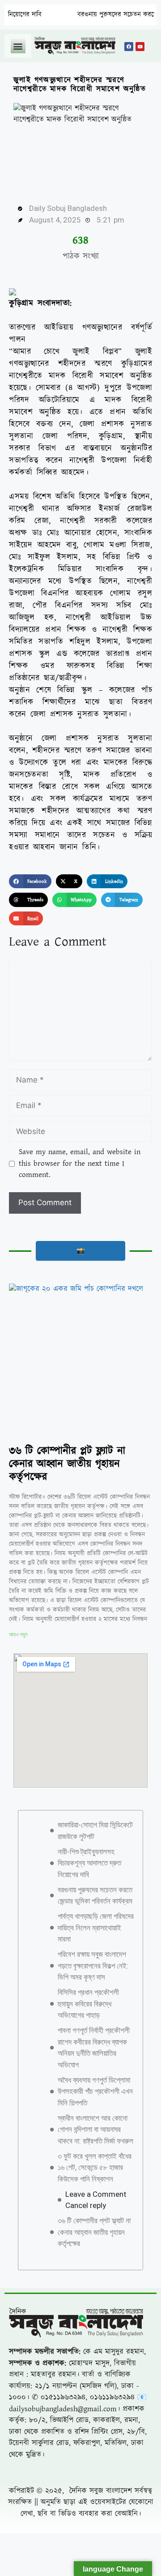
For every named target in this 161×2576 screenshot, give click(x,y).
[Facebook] (129, 47)
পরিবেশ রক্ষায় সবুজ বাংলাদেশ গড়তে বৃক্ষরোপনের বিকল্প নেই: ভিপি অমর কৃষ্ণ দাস (93, 1966)
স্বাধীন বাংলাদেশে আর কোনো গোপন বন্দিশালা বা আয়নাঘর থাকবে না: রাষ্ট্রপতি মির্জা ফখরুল (95, 2129)
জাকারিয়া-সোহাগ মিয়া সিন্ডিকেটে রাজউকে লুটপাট (95, 1831)
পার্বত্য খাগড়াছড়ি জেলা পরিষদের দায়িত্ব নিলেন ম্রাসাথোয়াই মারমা (96, 1928)
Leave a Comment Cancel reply (96, 2200)
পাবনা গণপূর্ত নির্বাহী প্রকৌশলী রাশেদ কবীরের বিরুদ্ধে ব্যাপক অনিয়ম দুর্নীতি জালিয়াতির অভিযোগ (94, 2048)
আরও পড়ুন (18, 1635)
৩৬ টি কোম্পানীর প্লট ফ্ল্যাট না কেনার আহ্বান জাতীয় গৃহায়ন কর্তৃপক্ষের (67, 1464)
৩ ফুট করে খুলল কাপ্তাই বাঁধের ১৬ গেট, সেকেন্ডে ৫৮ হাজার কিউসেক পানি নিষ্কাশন (95, 2167)
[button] (18, 46)
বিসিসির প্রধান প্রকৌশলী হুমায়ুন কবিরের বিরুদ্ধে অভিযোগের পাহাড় (88, 2004)
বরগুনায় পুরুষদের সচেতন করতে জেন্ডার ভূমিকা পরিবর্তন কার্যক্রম (95, 1896)
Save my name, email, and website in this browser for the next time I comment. (80, 1163)
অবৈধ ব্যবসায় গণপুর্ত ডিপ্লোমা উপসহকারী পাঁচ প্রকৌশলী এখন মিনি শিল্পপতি (95, 2091)
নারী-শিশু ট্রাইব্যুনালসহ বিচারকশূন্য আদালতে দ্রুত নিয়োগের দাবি (89, 1863)
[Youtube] (140, 47)
